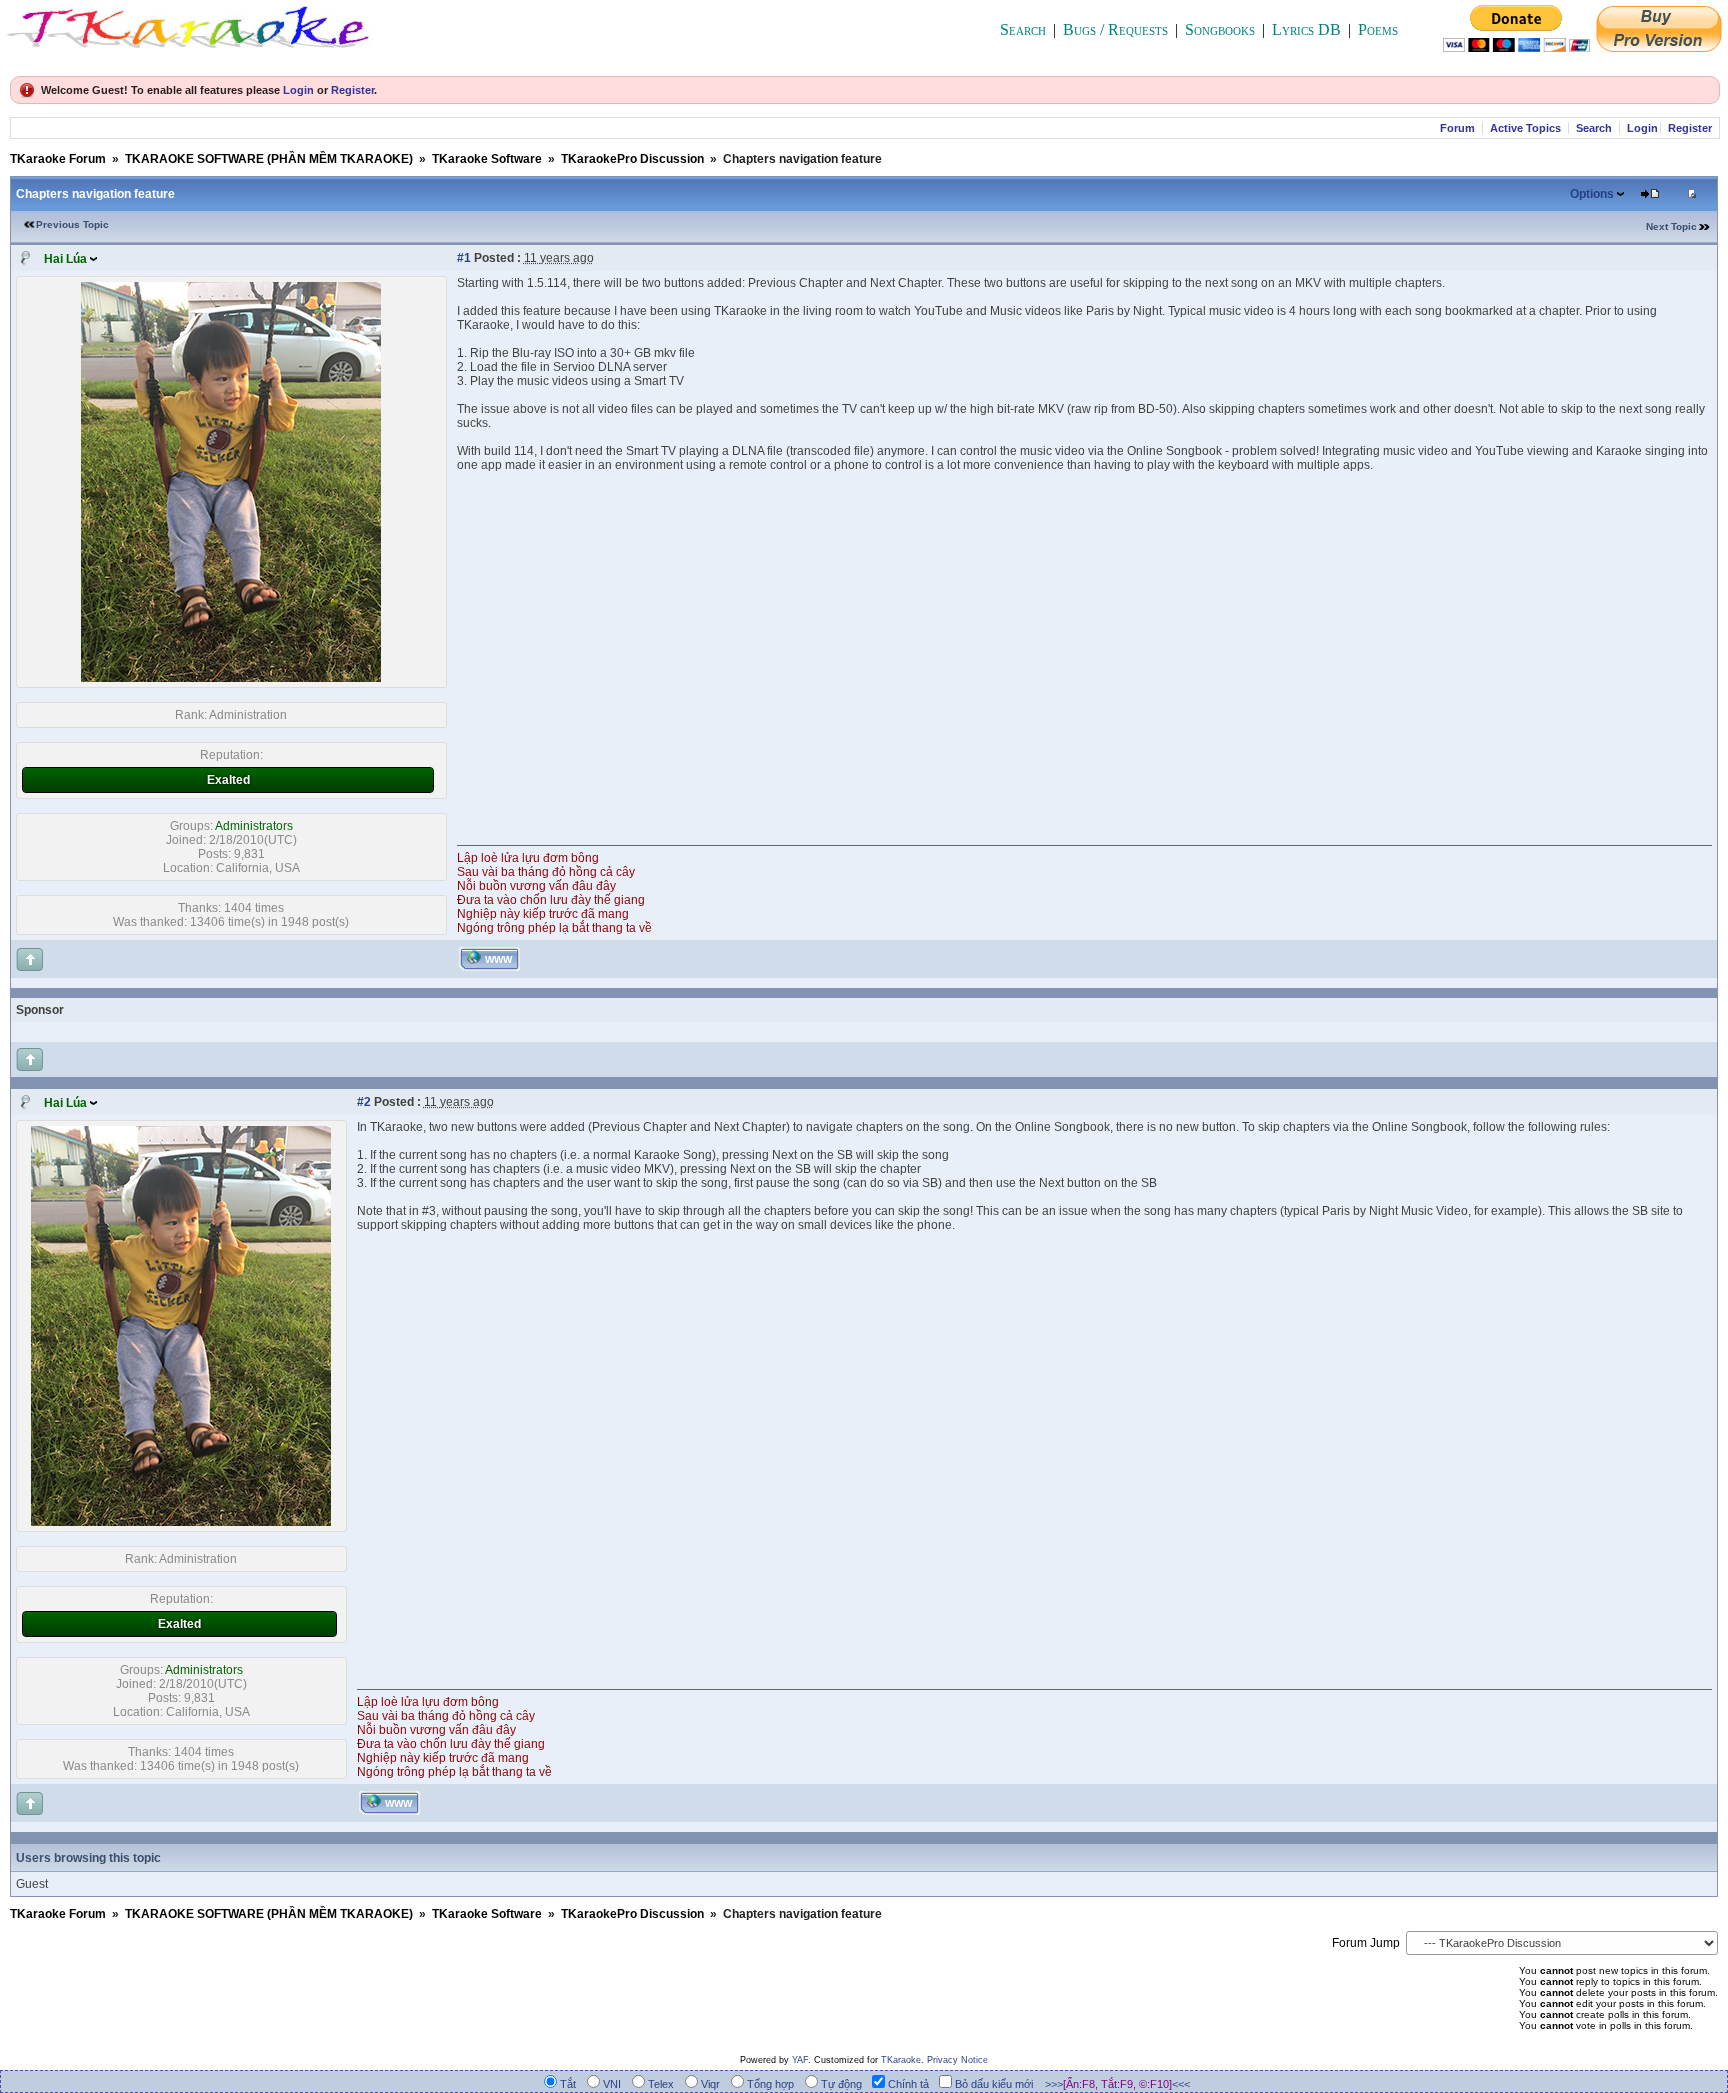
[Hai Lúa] (231, 678)
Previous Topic (72, 224)
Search (1023, 29)
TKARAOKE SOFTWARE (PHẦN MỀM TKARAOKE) (269, 159)
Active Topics (1525, 128)
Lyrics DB (1306, 29)
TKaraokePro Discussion (632, 159)
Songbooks (1220, 29)
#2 (364, 1102)
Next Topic (1671, 226)
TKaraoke (901, 2060)
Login (298, 90)
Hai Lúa (65, 259)
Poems (1378, 29)
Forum (1457, 128)
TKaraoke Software (487, 159)
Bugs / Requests (1115, 29)
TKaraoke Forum (58, 159)
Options (1592, 194)
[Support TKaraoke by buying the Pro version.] (1659, 46)
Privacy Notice (957, 2060)
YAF (800, 2060)
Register (352, 90)
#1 (464, 258)
